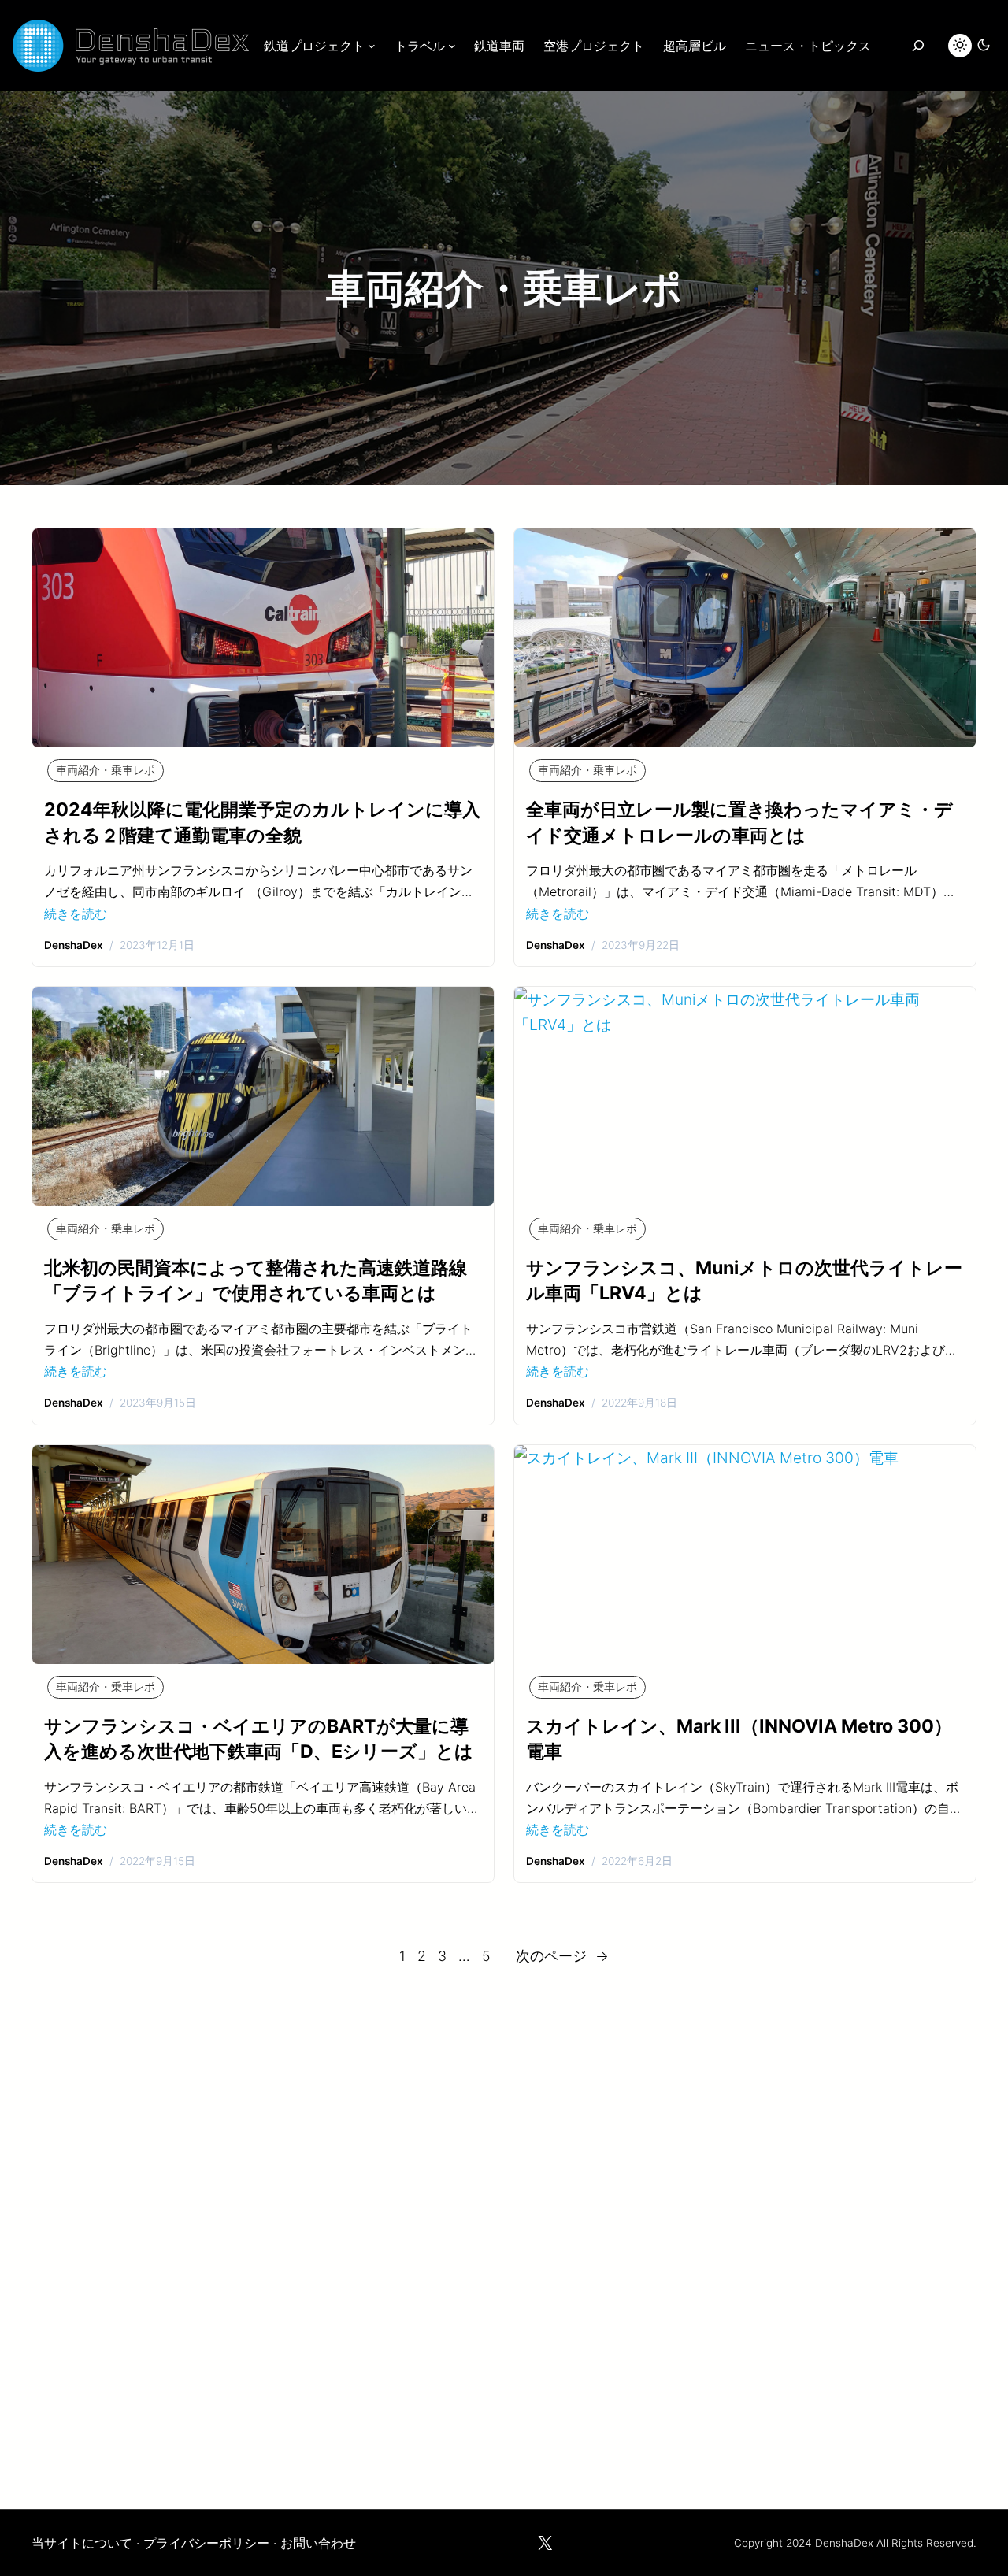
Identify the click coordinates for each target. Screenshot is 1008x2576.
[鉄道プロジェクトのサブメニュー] (372, 46)
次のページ (562, 1956)
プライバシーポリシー (206, 2543)
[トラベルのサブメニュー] (452, 46)
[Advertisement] (504, 2230)
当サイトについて (82, 2543)
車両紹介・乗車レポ (106, 770)
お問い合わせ (318, 2543)
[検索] (918, 46)
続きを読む (76, 914)
